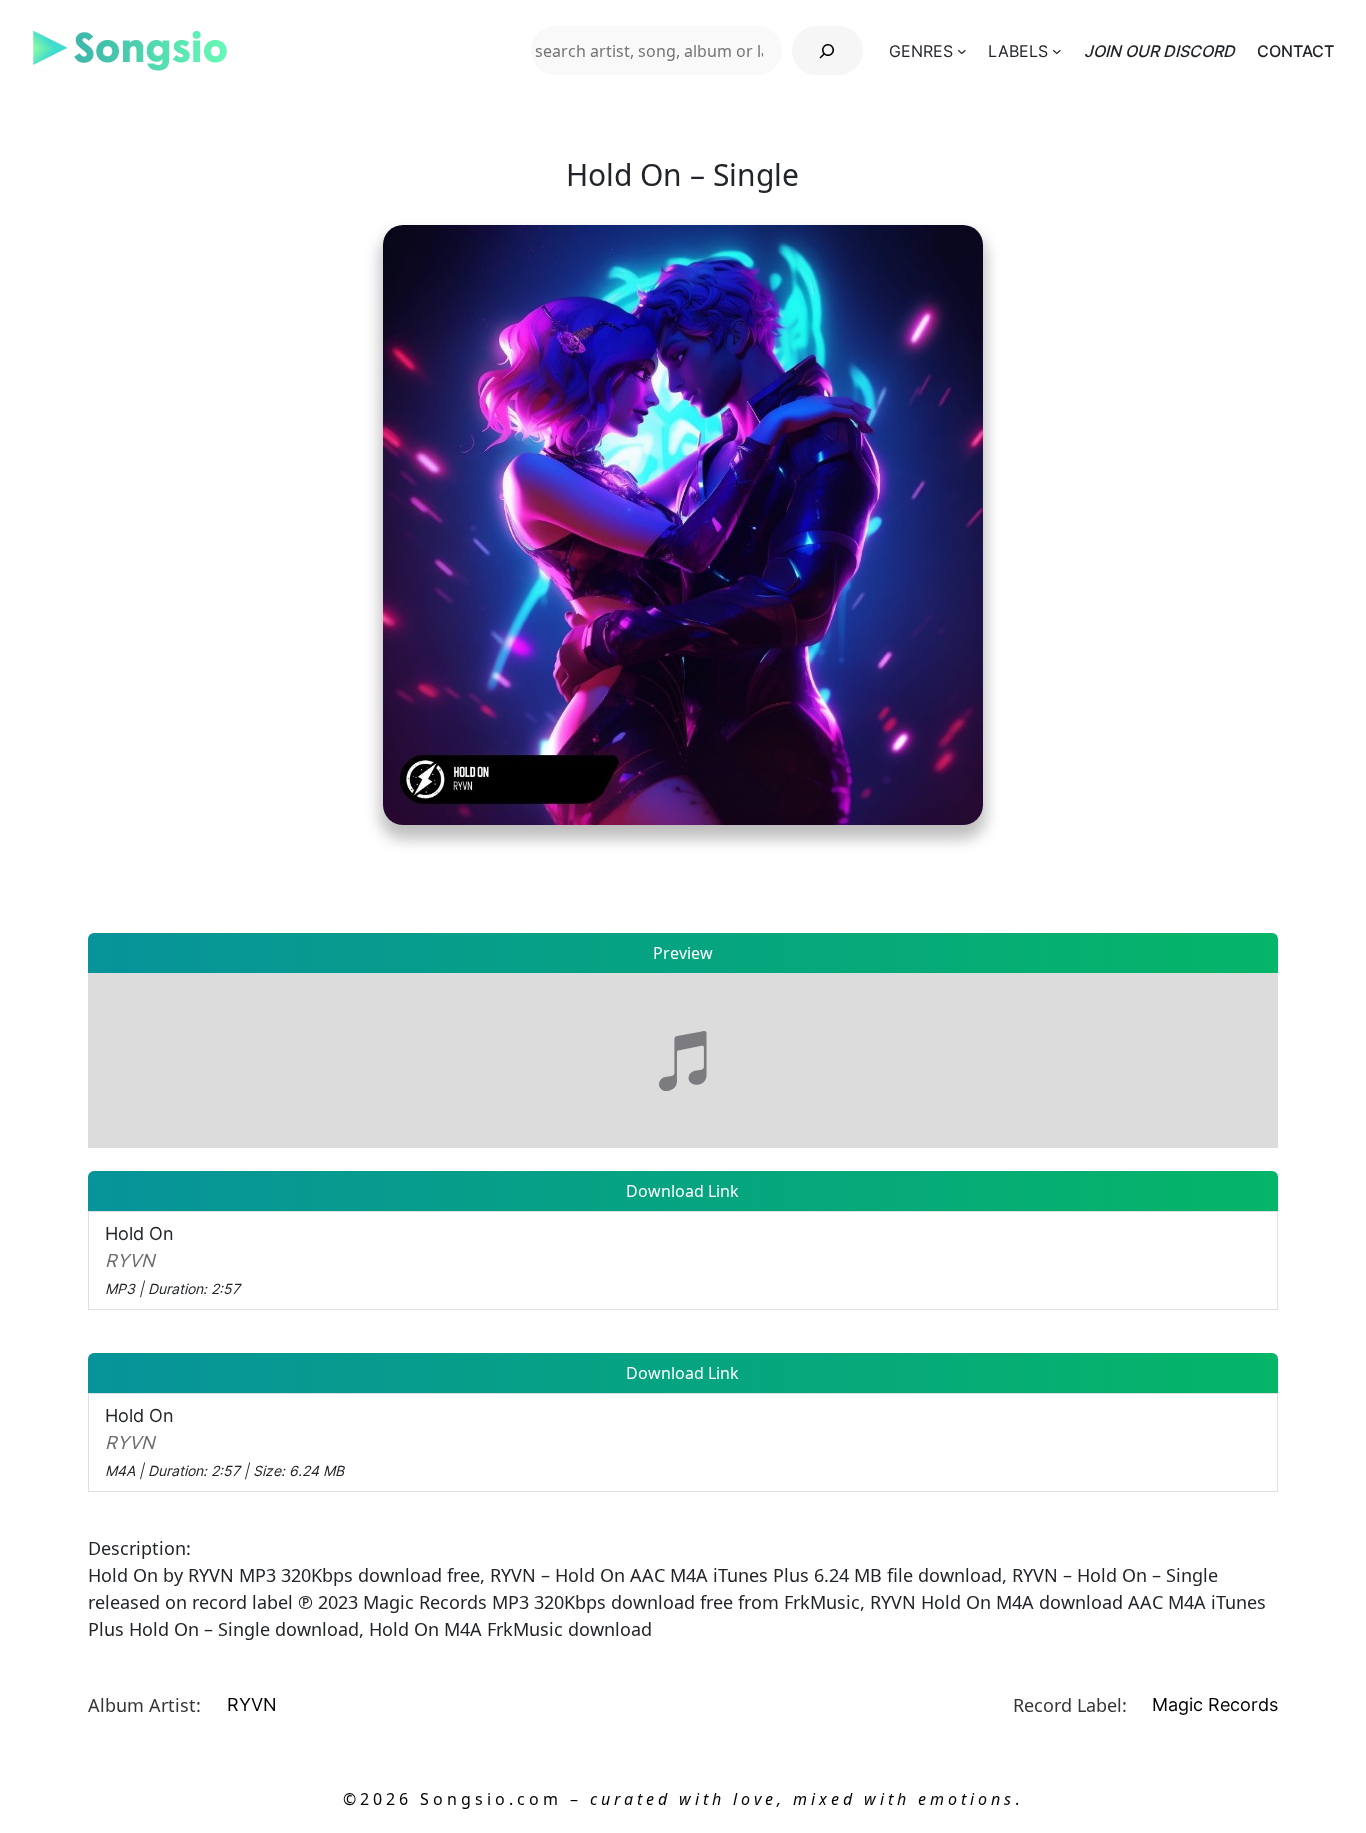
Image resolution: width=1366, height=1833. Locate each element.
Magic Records (1215, 1704)
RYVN (252, 1704)
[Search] (827, 50)
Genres (921, 51)
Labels (1018, 51)
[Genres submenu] (962, 51)
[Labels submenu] (1057, 51)
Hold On (172, 1260)
